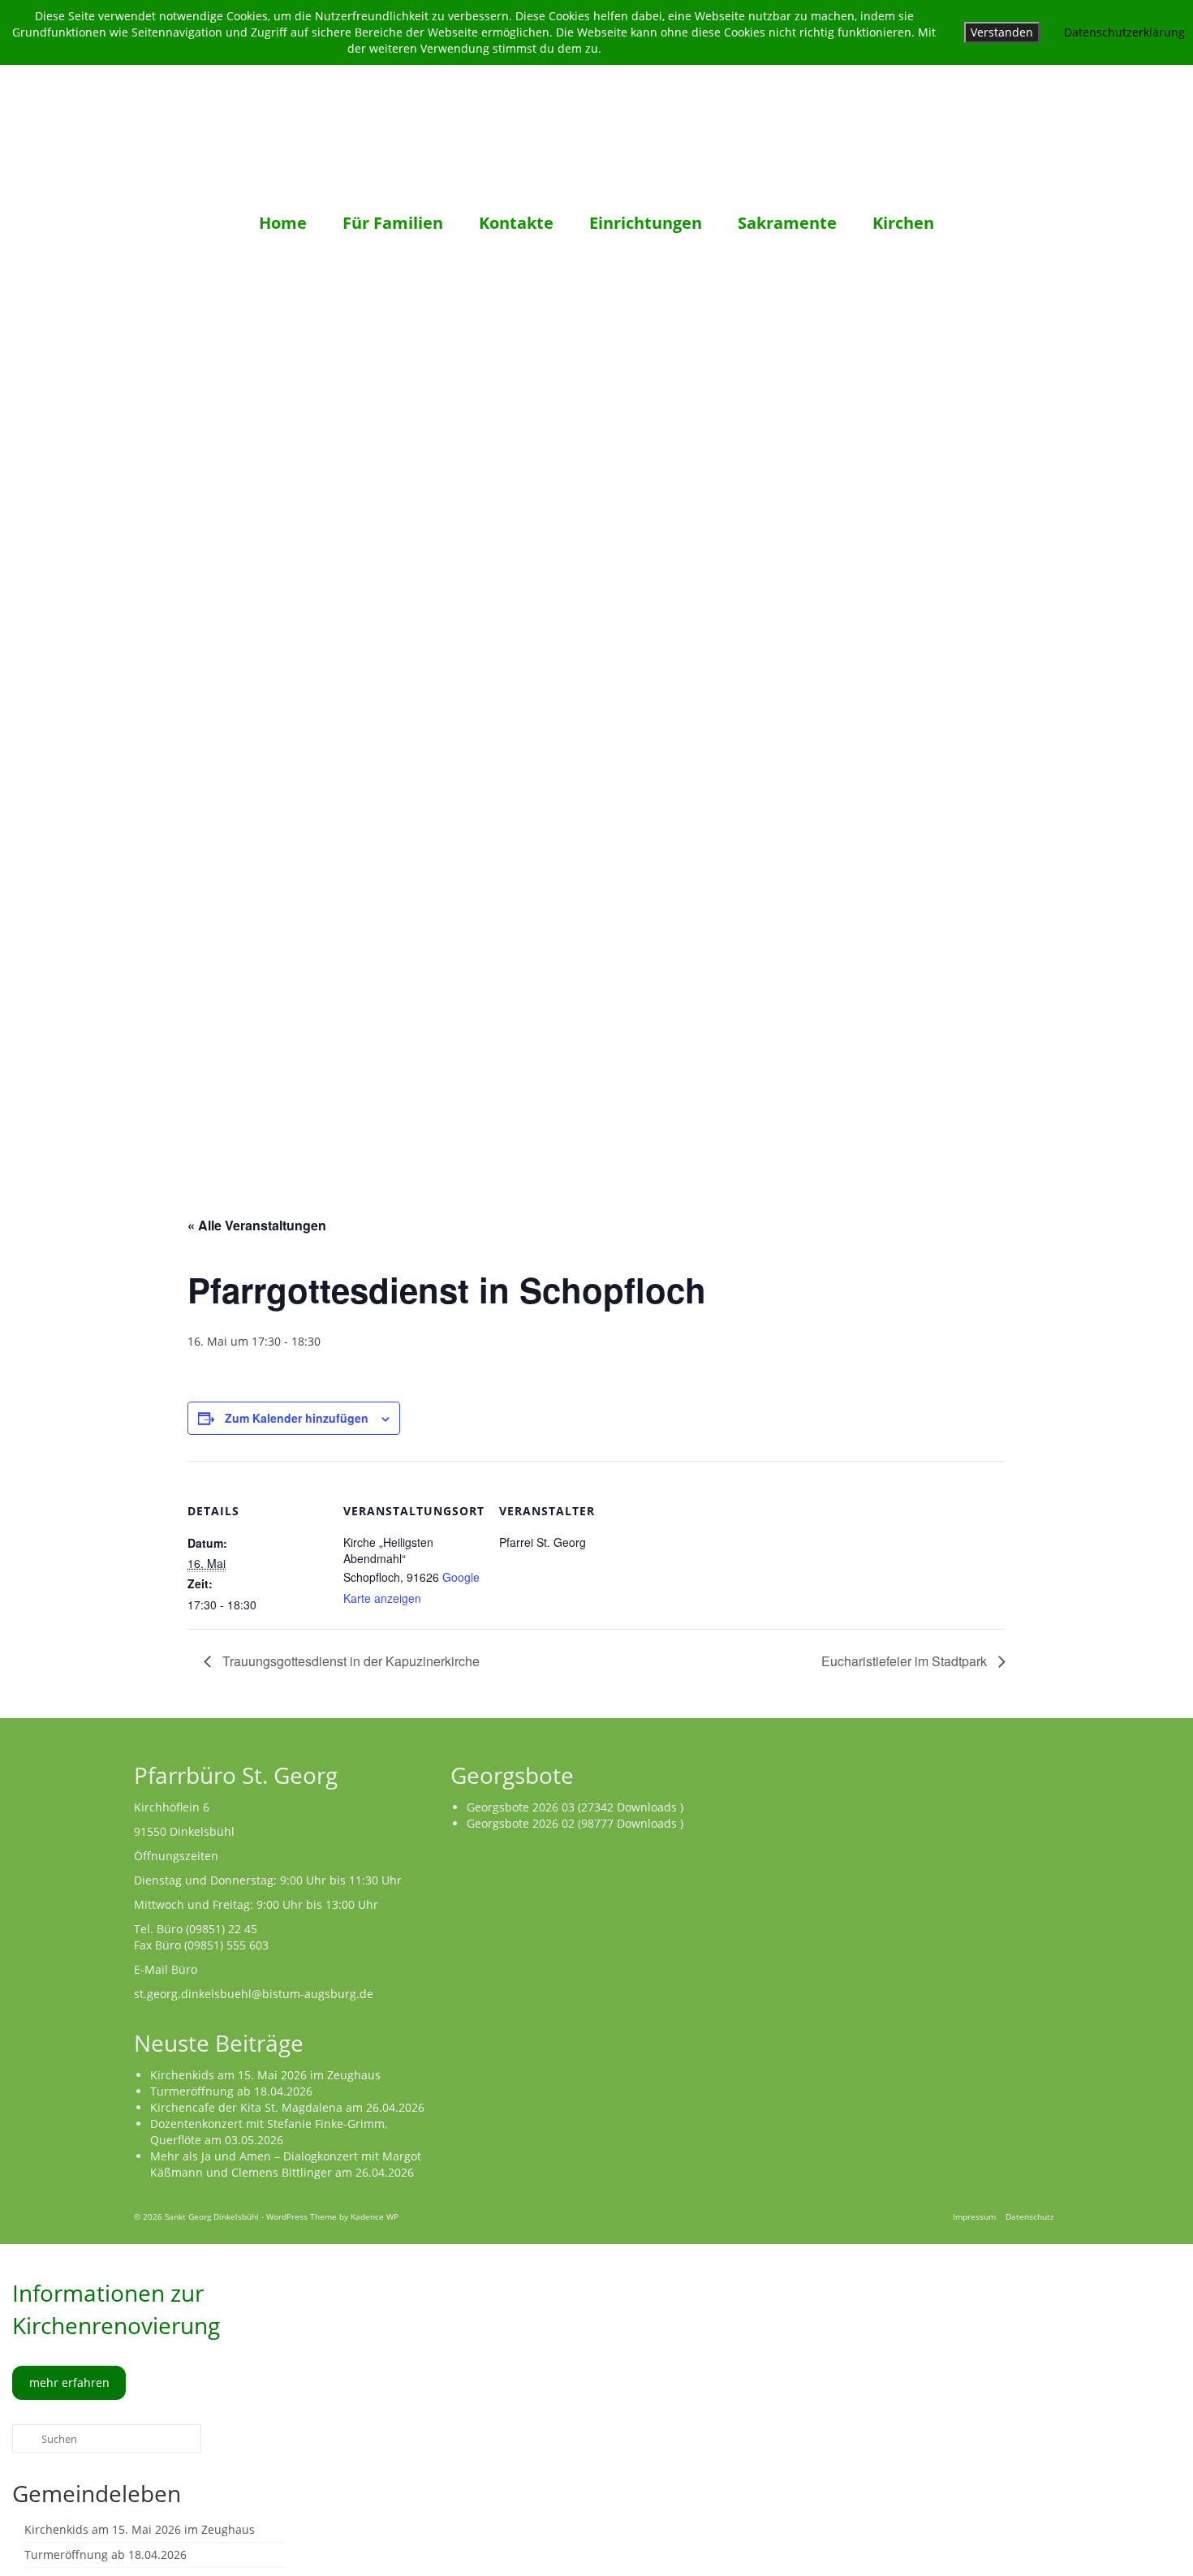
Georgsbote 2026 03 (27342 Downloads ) (575, 1807)
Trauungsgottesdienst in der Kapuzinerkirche (349, 1661)
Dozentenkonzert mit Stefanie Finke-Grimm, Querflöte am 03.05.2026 (269, 2132)
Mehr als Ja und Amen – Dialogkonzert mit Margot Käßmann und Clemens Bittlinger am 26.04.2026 (286, 2164)
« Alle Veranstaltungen (257, 1225)
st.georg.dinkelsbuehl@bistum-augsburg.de (254, 1994)
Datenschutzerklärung (1124, 32)
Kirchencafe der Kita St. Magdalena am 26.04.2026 (287, 2107)
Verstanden (1002, 32)
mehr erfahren (69, 2382)
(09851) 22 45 (222, 1929)
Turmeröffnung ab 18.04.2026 (231, 2091)
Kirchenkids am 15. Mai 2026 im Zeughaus (265, 2075)
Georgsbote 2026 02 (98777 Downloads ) (575, 1823)
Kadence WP (375, 2216)
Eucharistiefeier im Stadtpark (906, 1661)
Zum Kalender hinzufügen (297, 1418)
